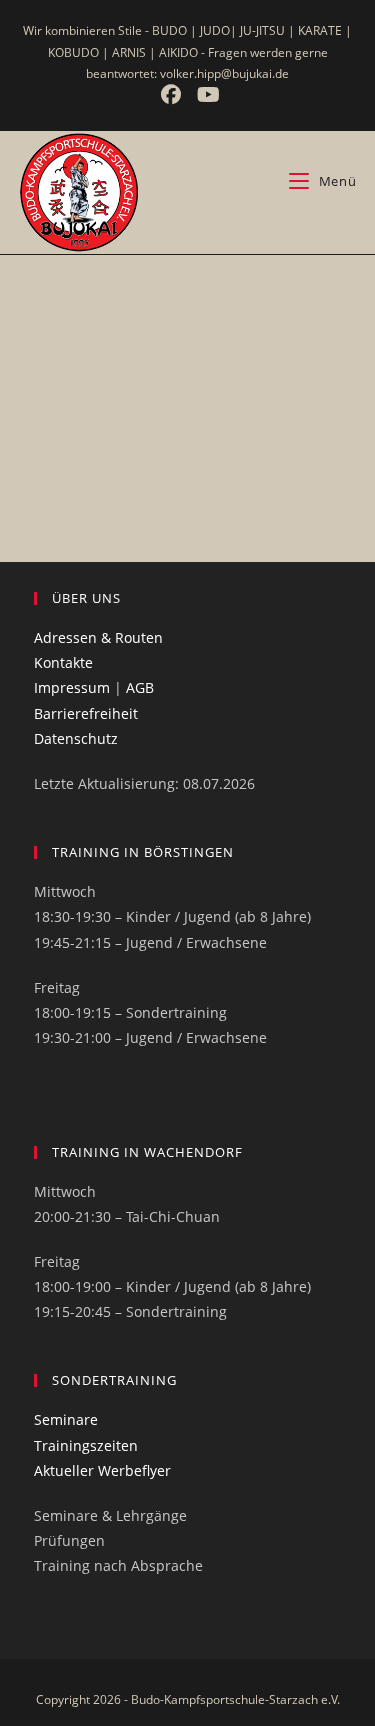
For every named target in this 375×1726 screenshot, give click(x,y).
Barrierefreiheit (86, 713)
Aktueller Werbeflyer (102, 1470)
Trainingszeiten (86, 1445)
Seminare (66, 1419)
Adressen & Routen (98, 637)
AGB (140, 687)
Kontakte (63, 662)
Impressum (72, 687)
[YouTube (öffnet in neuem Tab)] (205, 95)
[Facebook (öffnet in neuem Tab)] (173, 95)
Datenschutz (76, 738)
